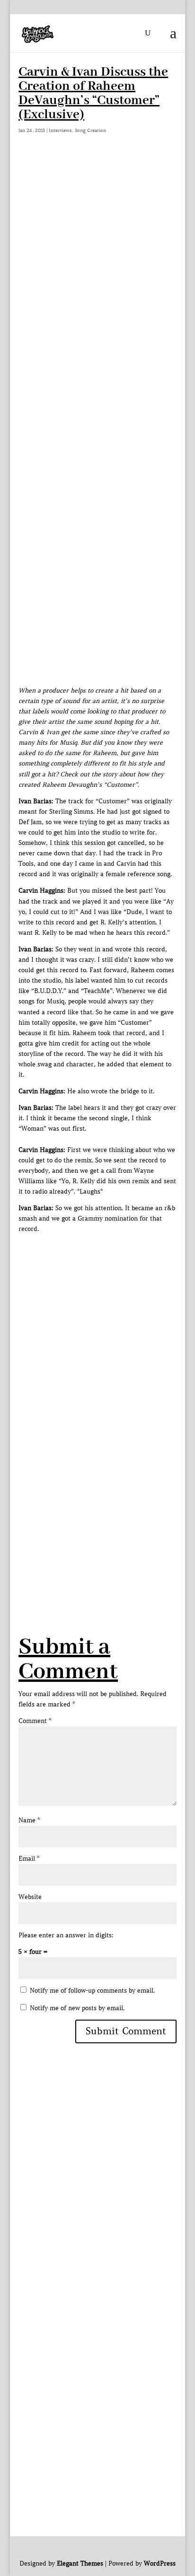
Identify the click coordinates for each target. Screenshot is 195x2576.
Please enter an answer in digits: (66, 1935)
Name (29, 1820)
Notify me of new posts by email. (77, 2008)
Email (29, 1859)
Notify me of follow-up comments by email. (92, 1991)
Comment (35, 1721)
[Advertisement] (97, 261)
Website (30, 1897)
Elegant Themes (80, 2563)
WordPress (160, 2563)
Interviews (60, 130)
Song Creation (90, 130)
